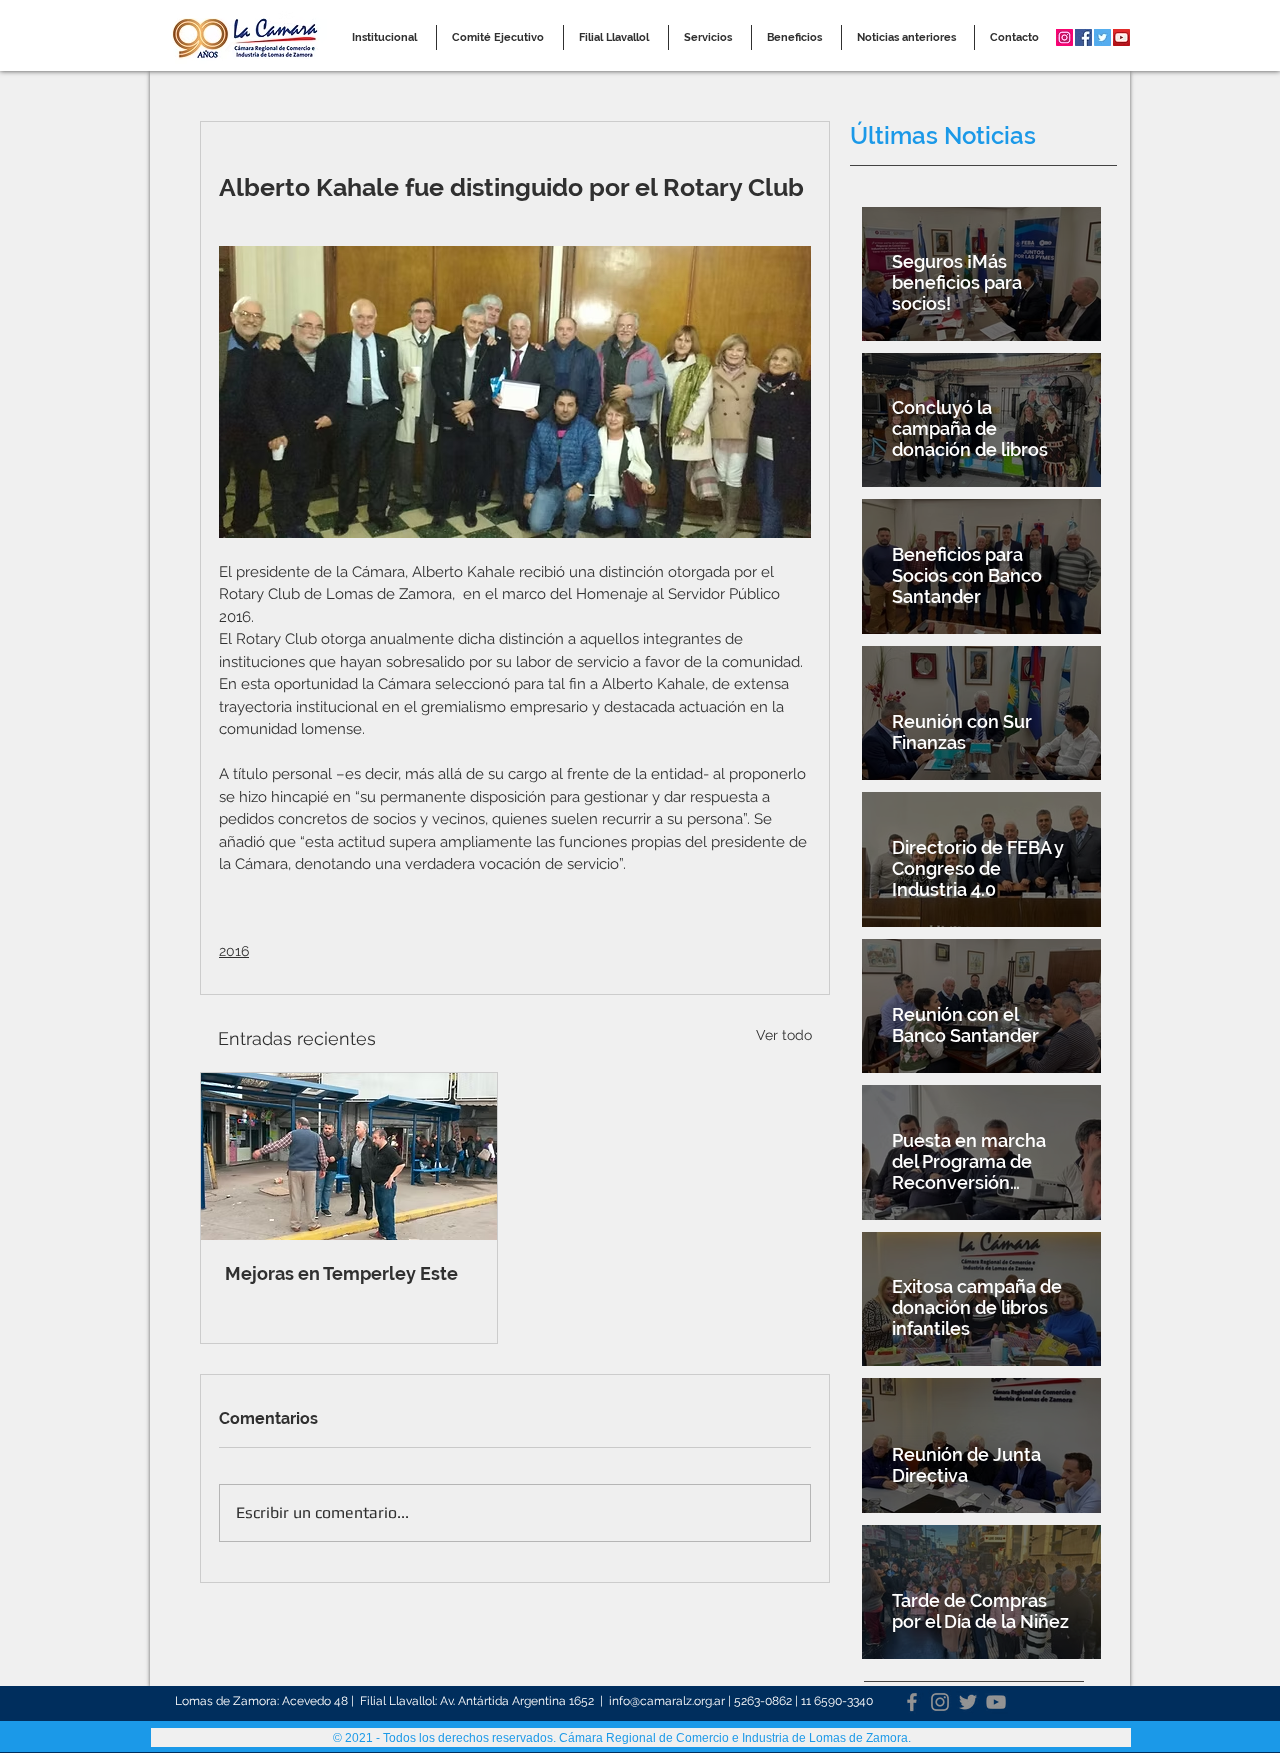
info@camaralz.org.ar (667, 1701)
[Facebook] (912, 1702)
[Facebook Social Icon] (1083, 37)
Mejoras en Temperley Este (341, 1273)
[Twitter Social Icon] (1102, 37)
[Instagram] (940, 1702)
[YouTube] (996, 1702)
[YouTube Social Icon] (1121, 37)
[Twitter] (968, 1702)
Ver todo (784, 1035)
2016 (234, 951)
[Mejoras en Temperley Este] (349, 1156)
